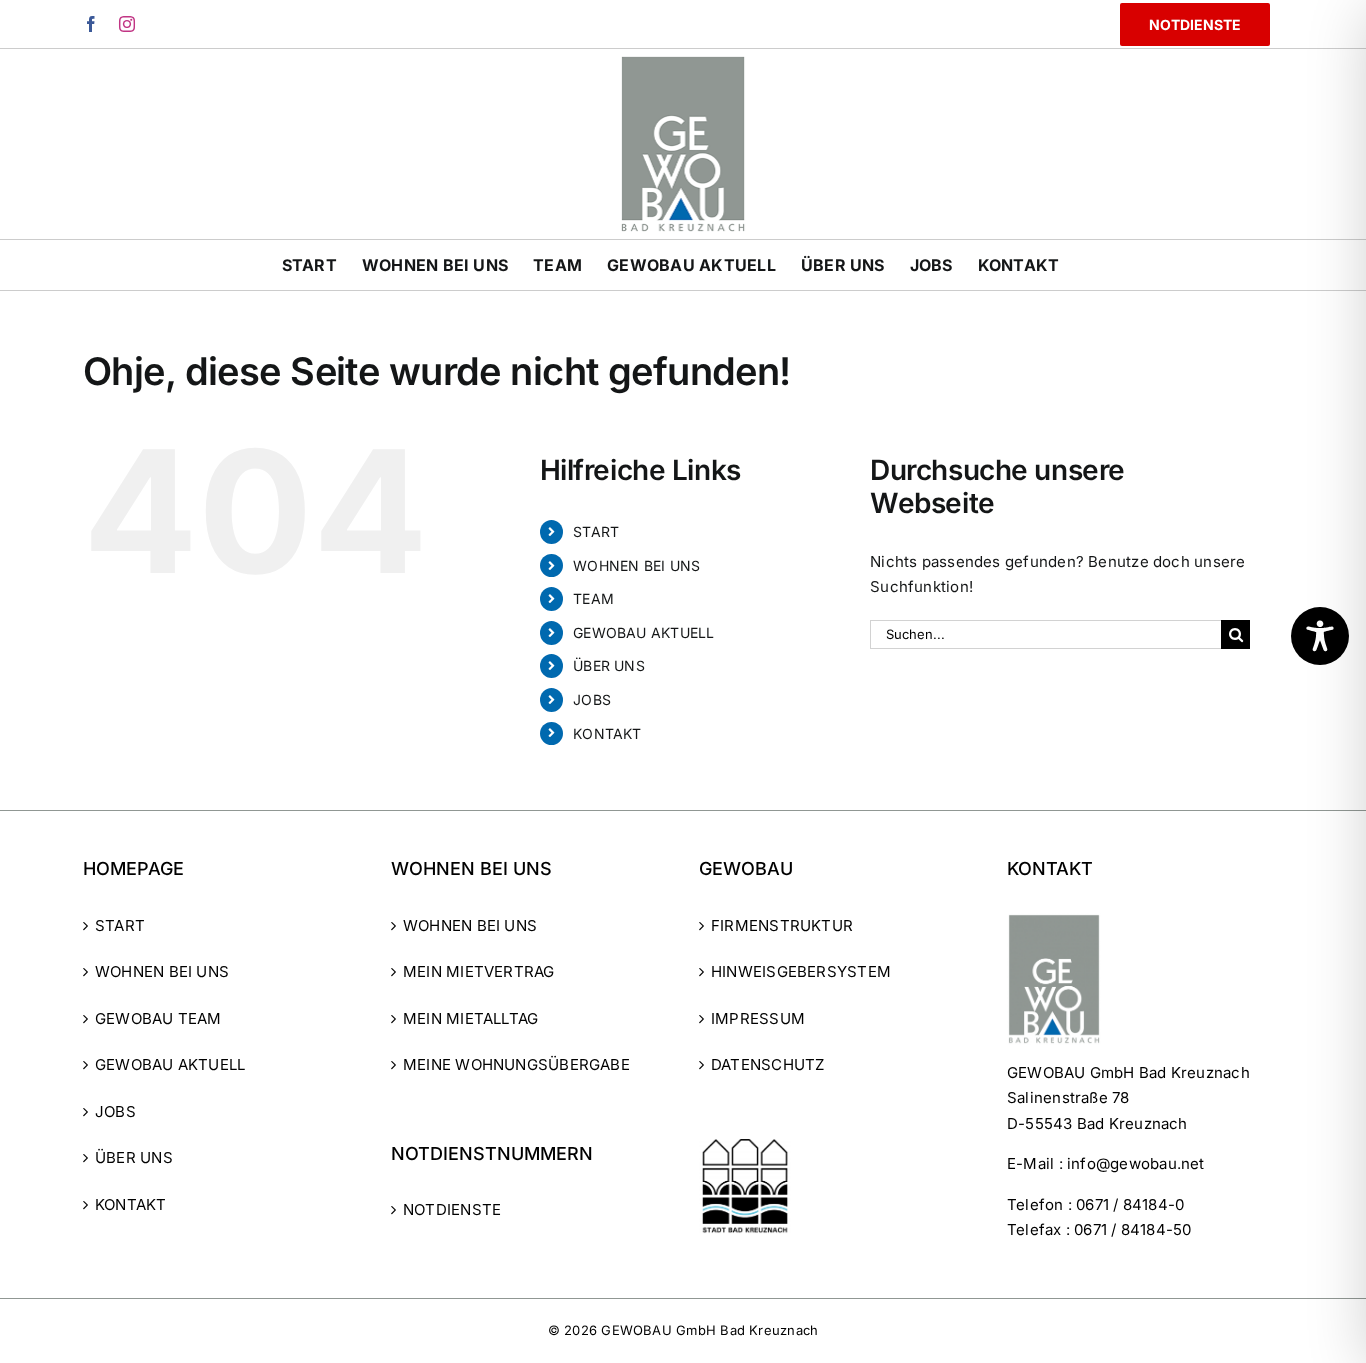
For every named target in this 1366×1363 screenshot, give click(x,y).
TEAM (593, 598)
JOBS (592, 699)
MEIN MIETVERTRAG (479, 971)
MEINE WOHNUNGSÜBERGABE (516, 1064)
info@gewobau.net (1136, 1163)
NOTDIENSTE (452, 1209)
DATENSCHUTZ (767, 1064)
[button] (44, 1319)
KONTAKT (607, 733)
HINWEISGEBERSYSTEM (801, 971)
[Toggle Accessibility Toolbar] (1320, 636)
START (596, 531)
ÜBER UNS (609, 665)
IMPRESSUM (758, 1018)
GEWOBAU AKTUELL (643, 632)
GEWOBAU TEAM (158, 1018)
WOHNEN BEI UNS (636, 565)
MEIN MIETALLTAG (470, 1018)
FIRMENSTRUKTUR (782, 925)
